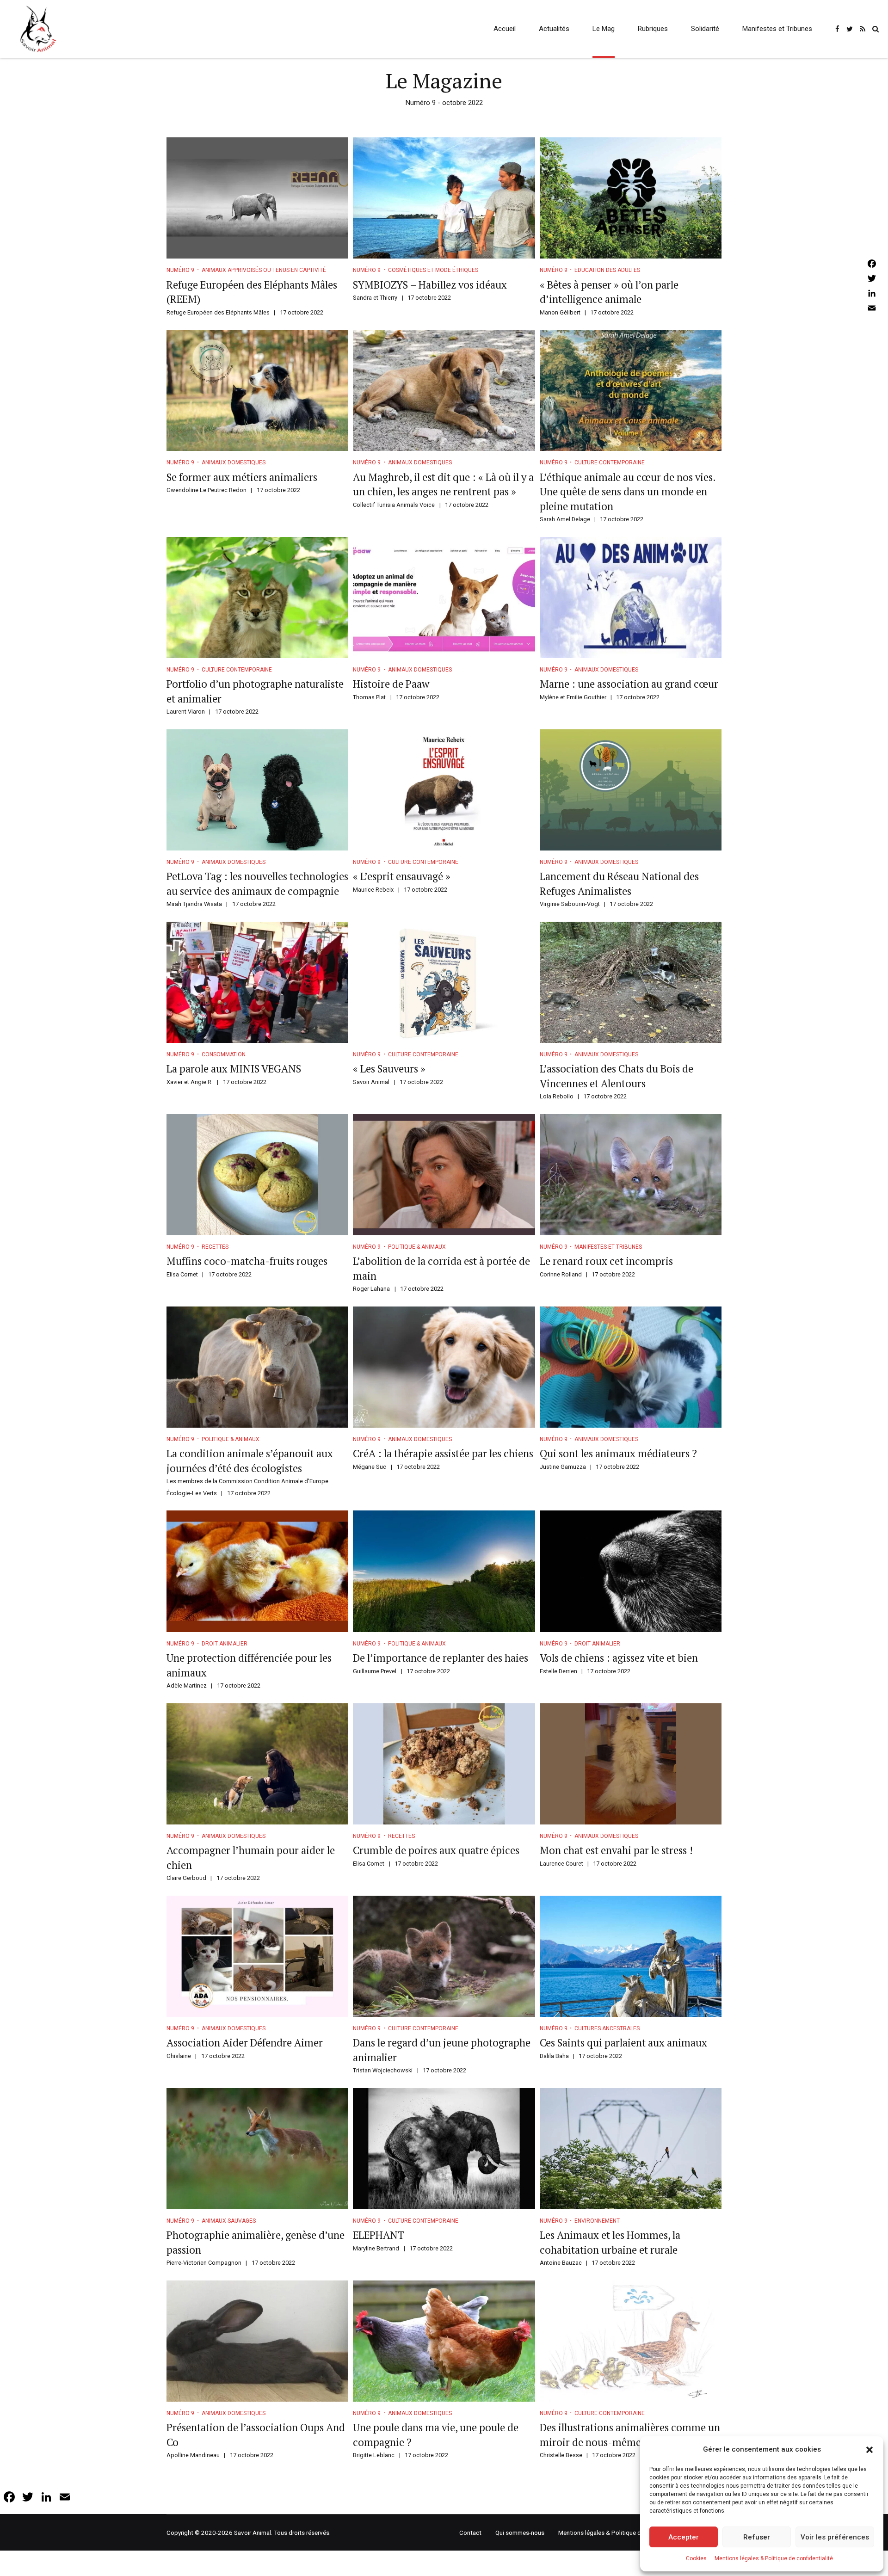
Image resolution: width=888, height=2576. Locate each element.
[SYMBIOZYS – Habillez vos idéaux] (444, 198)
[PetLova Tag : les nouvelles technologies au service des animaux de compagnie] (257, 790)
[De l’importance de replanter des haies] (444, 1571)
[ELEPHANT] (444, 2149)
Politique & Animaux (417, 1247)
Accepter (684, 2537)
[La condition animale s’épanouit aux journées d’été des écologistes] (257, 1367)
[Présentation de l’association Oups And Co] (257, 2341)
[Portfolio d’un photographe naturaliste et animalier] (257, 598)
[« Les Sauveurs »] (444, 982)
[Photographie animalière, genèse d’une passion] (257, 2149)
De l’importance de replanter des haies (441, 1658)
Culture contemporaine (610, 462)
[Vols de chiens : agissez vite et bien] (631, 1571)
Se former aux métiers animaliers (242, 477)
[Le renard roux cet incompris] (631, 1175)
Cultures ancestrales (607, 2028)
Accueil (505, 29)
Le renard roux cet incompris (606, 1261)
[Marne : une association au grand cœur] (631, 598)
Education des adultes (607, 270)
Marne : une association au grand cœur (630, 684)
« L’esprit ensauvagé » (402, 876)
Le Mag (604, 29)
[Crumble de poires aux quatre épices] (444, 1764)
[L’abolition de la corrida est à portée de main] (444, 1175)
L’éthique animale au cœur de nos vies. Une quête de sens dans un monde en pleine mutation (628, 492)
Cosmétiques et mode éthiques (433, 270)
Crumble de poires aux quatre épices (436, 1850)
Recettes (215, 1247)
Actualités (554, 29)
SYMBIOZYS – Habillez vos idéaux (430, 285)
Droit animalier (225, 1644)
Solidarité (705, 29)
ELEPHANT (379, 2235)
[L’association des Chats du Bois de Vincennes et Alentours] (631, 982)
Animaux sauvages (229, 2221)
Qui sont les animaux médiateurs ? (618, 1453)
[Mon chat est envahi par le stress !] (631, 1764)
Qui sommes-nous (520, 2533)
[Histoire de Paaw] (444, 598)
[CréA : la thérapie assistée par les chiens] (444, 1367)
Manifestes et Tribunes (777, 29)
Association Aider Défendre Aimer (245, 2043)
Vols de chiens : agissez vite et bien (619, 1658)
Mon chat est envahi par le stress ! (616, 1850)
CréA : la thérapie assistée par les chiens (443, 1453)
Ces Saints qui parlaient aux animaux (623, 2043)
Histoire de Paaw (391, 684)
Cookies (696, 2558)
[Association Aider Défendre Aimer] (257, 1956)
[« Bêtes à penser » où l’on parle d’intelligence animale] (631, 198)
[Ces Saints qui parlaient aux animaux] (631, 1956)
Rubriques (653, 29)
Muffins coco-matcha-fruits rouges (247, 1261)
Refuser (757, 2537)
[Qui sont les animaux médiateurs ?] (631, 1367)
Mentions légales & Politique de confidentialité (774, 2558)
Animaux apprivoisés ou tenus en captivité (264, 270)
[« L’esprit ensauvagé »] (444, 790)
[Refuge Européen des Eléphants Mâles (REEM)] (257, 198)
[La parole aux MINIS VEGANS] (257, 982)
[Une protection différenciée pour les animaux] (257, 1571)
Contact (470, 2533)
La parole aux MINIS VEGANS (234, 1069)
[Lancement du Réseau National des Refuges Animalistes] (631, 790)
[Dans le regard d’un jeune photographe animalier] (444, 1956)
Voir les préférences (835, 2537)
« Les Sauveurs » (389, 1069)
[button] (869, 2450)
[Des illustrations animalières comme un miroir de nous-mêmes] (631, 2341)
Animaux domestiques (234, 462)
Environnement (597, 2221)
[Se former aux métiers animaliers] (257, 390)
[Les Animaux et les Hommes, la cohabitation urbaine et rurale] (631, 2149)
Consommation (224, 1054)
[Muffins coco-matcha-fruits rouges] (257, 1175)
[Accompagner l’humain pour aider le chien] (257, 1764)
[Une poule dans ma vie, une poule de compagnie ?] (444, 2341)
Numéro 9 (180, 270)
